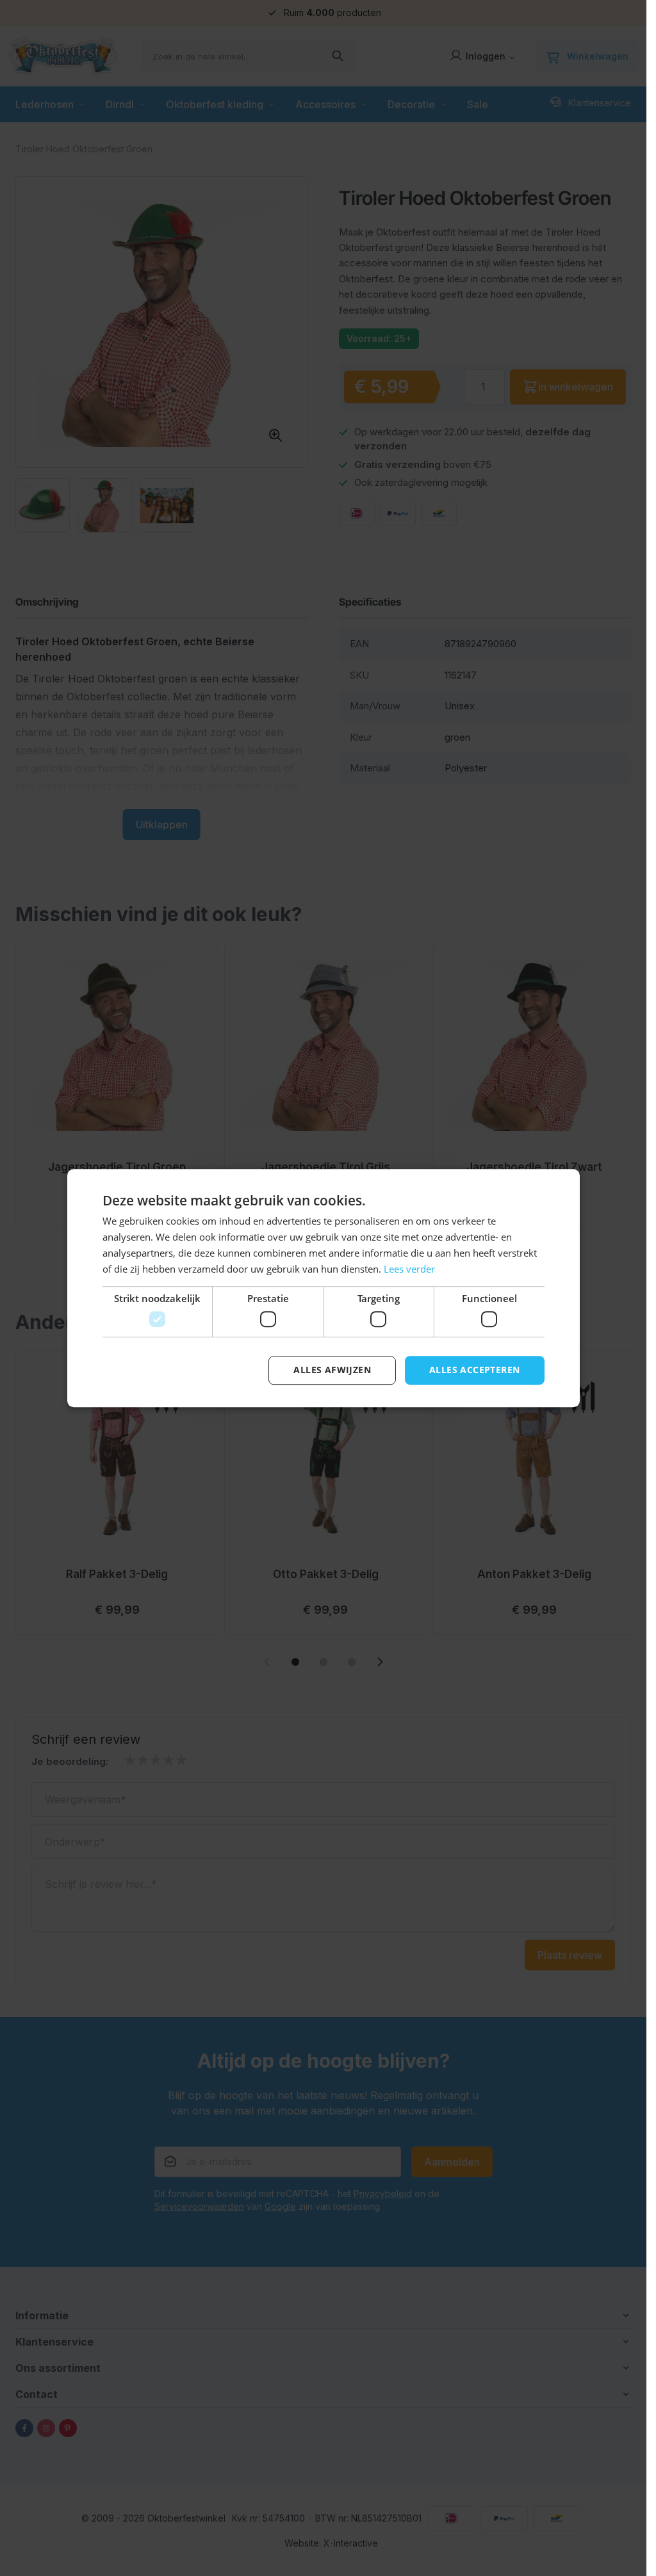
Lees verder (409, 1269)
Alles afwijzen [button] (332, 1370)
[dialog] (323, 1288)
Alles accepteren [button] (474, 1370)
